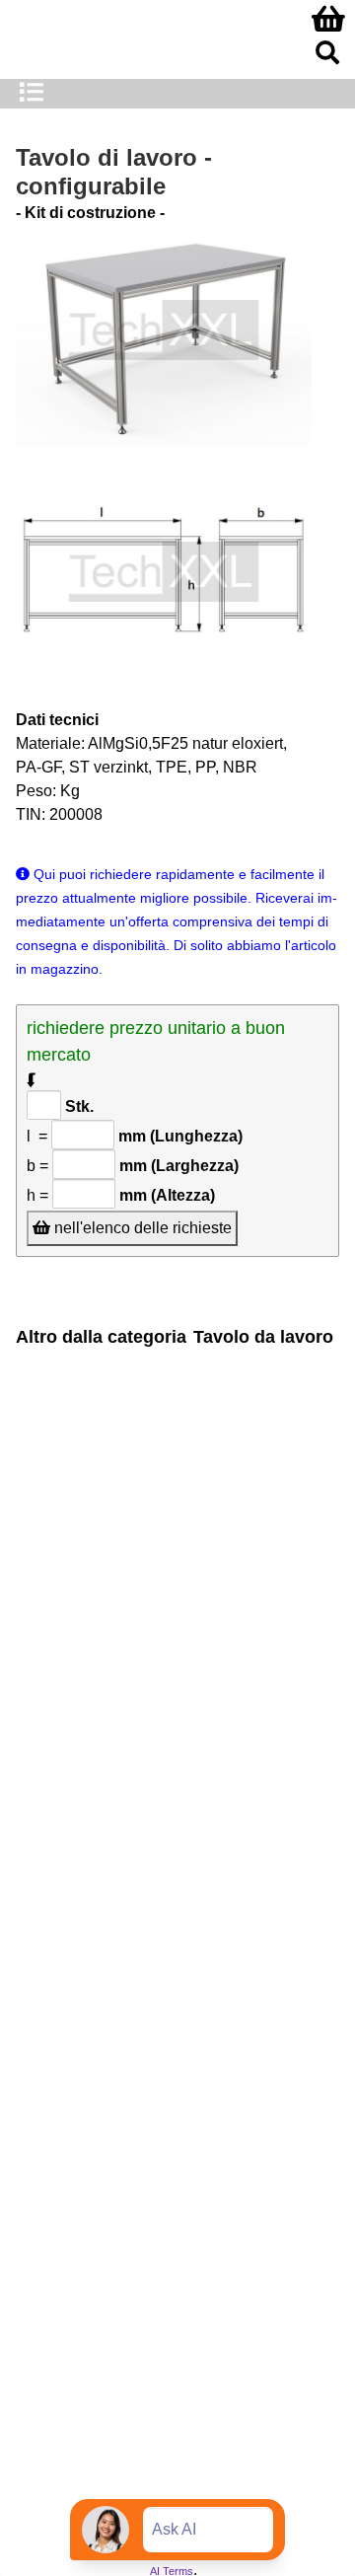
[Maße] (164, 576)
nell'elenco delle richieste (141, 1228)
